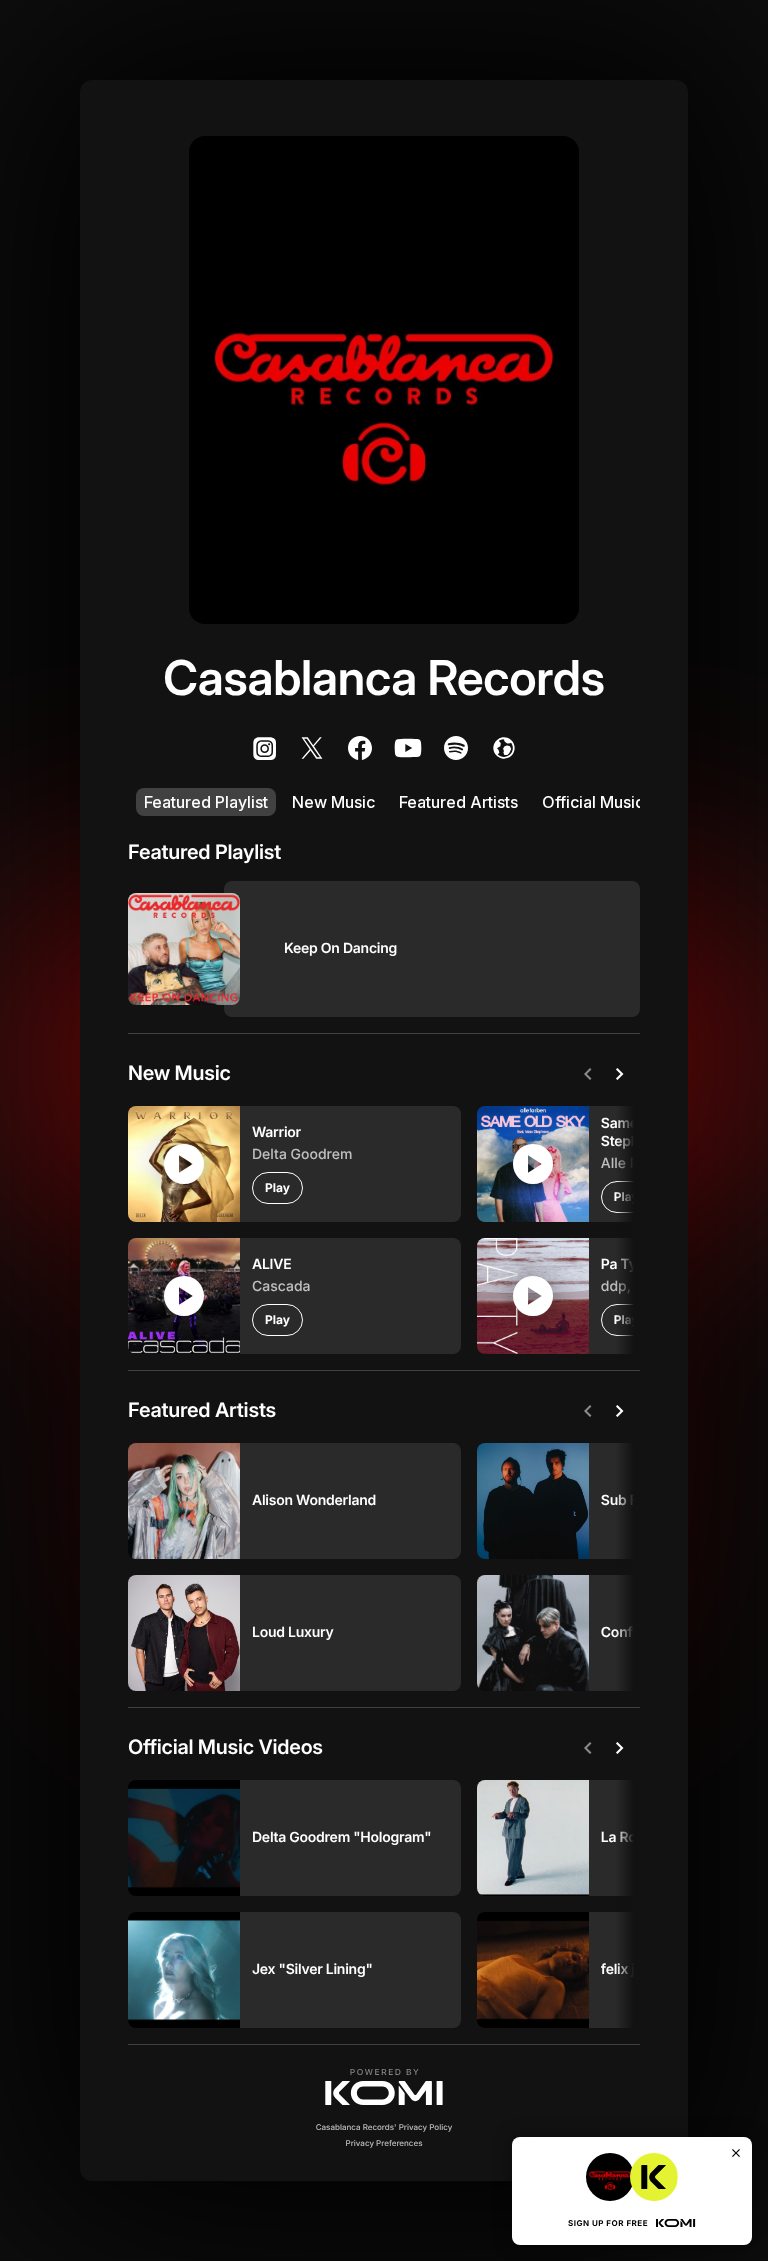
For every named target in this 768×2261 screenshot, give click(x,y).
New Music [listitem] (333, 802)
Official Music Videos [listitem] (621, 802)
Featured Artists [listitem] (458, 802)
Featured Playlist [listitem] (206, 802)
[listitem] (264, 748)
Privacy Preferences (384, 2143)
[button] (384, 2087)
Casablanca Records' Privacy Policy (384, 2127)
